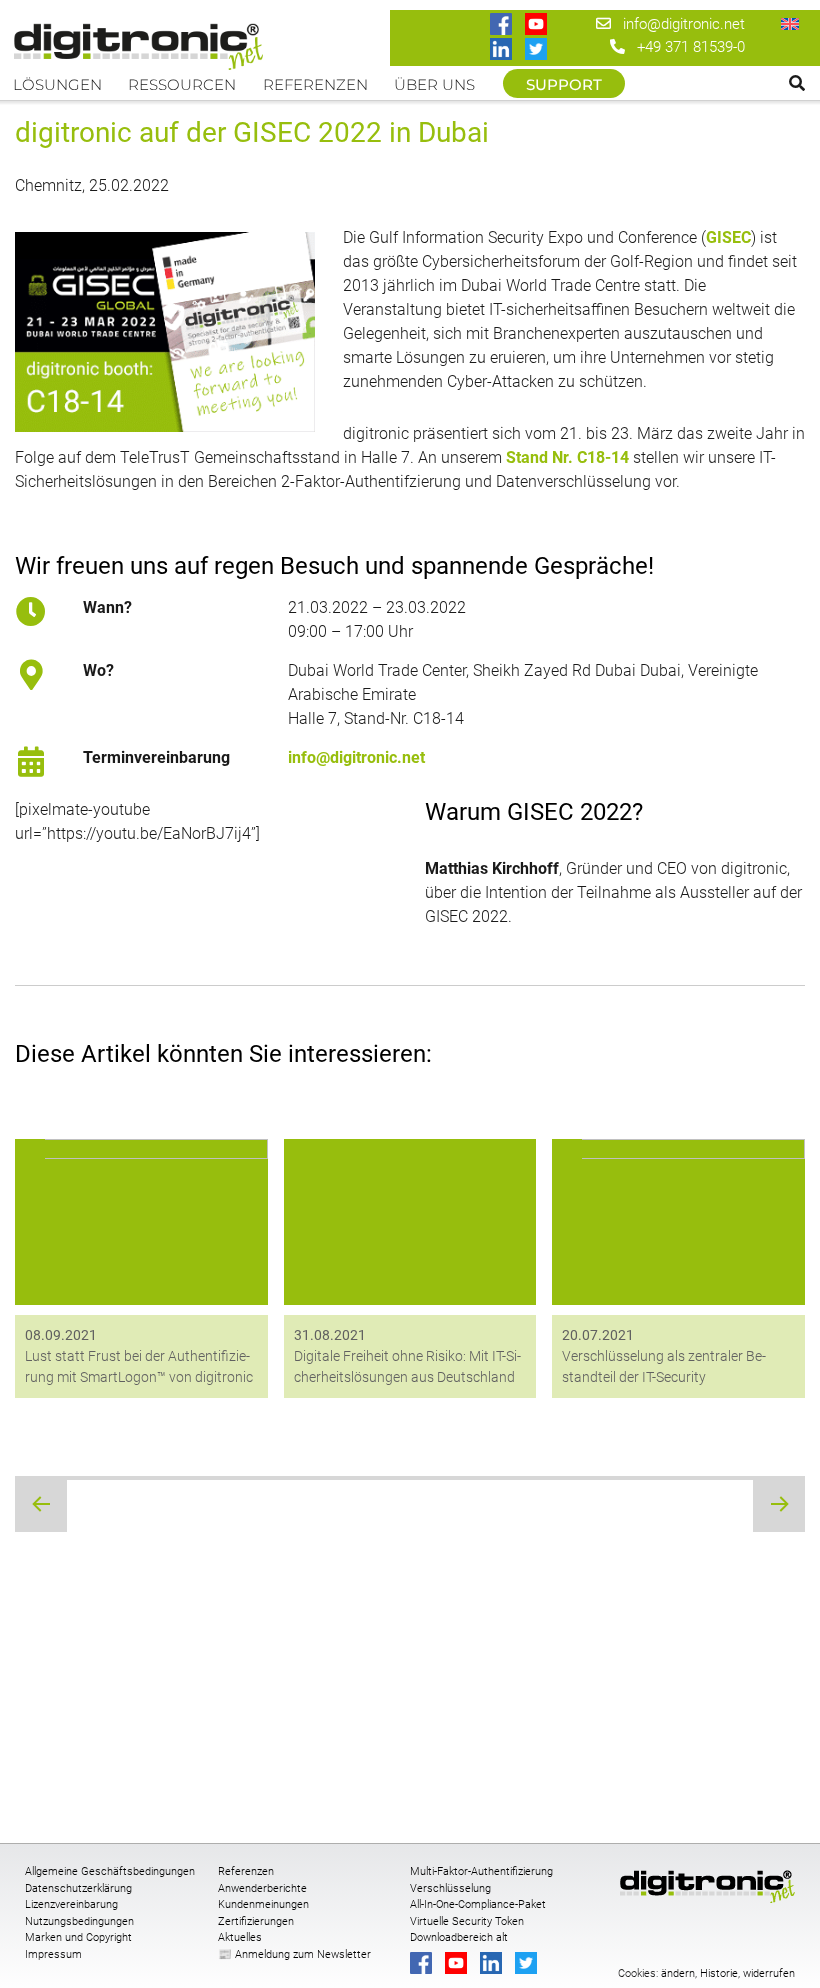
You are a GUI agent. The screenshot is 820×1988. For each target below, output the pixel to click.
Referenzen (315, 84)
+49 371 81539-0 (691, 47)
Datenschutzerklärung (78, 1888)
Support (564, 84)
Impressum (53, 1954)
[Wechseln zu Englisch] (790, 23)
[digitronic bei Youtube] (537, 25)
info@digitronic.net (678, 24)
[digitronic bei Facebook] (502, 25)
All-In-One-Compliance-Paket (478, 1904)
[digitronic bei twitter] (537, 50)
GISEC (728, 237)
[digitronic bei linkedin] (502, 50)
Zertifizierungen (256, 1921)
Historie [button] (719, 1973)
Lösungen (57, 84)
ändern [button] (678, 1973)
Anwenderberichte (262, 1888)
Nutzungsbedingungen (79, 1921)
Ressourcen (182, 84)
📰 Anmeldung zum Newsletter (294, 1954)
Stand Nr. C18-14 (567, 457)
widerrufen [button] (769, 1973)
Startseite (143, 42)
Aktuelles (240, 1937)
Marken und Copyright (78, 1937)
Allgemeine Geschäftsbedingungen (110, 1871)
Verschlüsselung (450, 1888)
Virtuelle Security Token (467, 1921)
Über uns (434, 84)
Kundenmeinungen (263, 1904)
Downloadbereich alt (459, 1937)
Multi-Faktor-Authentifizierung (481, 1871)
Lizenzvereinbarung (71, 1904)
